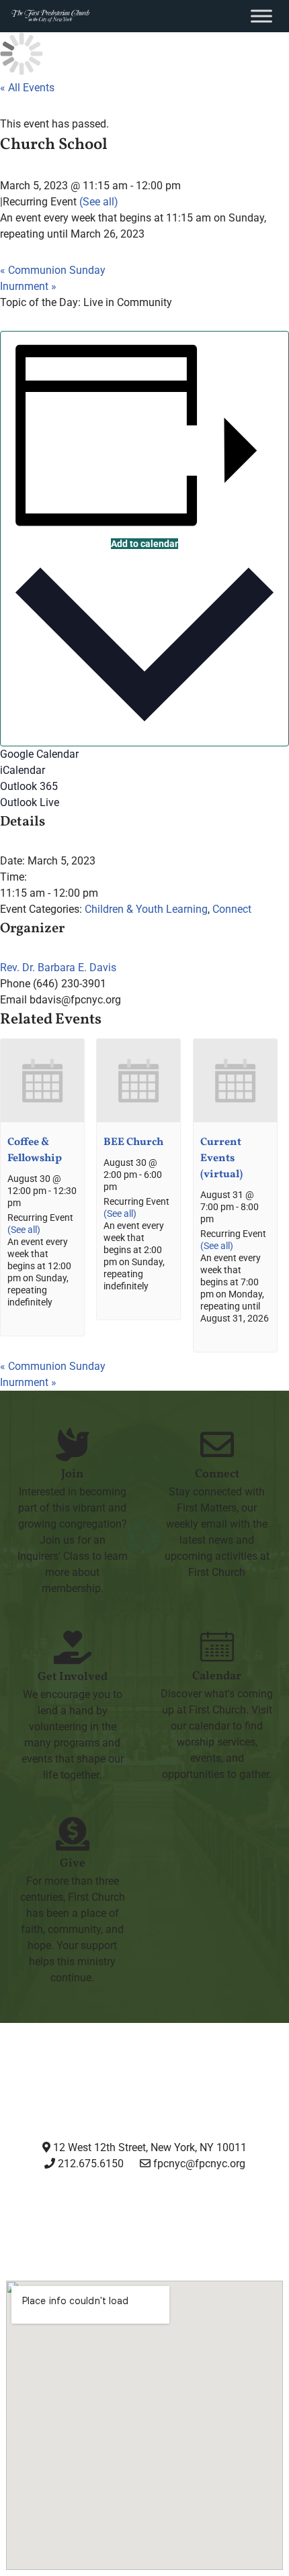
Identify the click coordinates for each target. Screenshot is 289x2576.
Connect (232, 909)
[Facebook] (110, 2214)
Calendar (217, 1676)
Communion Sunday (53, 270)
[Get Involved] (73, 1647)
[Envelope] (247, 2214)
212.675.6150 (89, 2164)
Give (73, 1864)
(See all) (99, 202)
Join (72, 1474)
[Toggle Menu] (261, 16)
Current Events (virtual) (221, 1158)
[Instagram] (41, 2214)
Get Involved (73, 1677)
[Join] (73, 1444)
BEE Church (133, 1142)
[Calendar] (217, 1646)
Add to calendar (144, 544)
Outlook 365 (29, 786)
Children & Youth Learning (146, 909)
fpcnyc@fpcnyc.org (199, 2164)
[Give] (73, 1834)
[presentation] (42, 1119)
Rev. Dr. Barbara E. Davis (58, 968)
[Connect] (217, 1444)
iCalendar (23, 770)
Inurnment (28, 286)
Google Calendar (39, 754)
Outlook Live (30, 802)
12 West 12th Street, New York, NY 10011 (149, 2147)
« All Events (27, 88)
